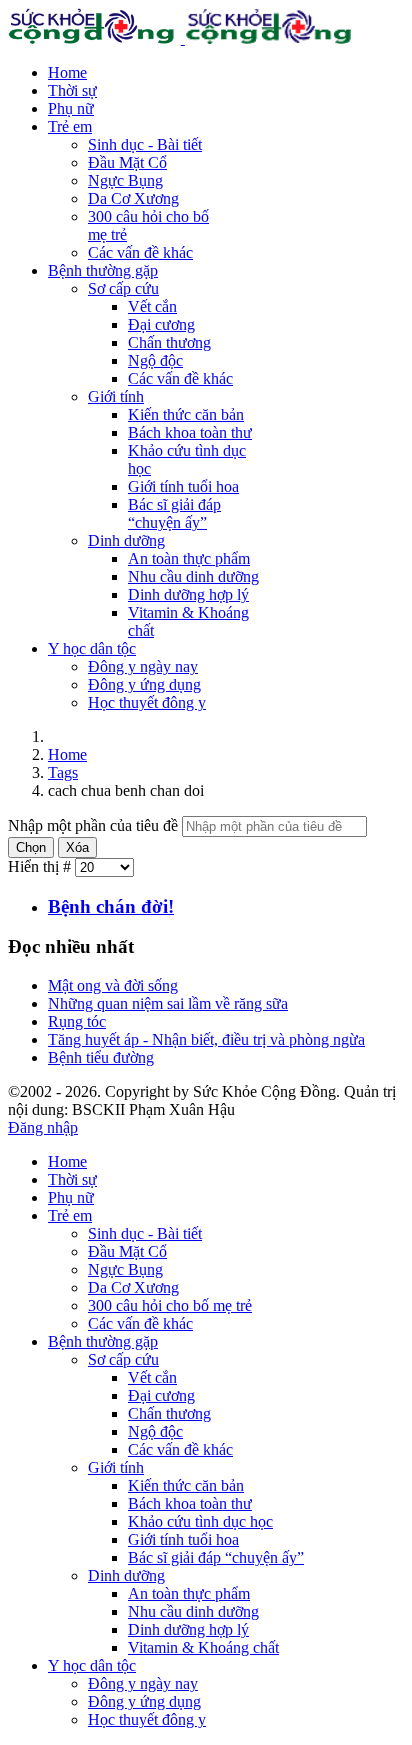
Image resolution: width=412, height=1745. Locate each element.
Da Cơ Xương (133, 198)
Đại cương (161, 324)
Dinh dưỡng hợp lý (188, 594)
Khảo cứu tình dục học (200, 1521)
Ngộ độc (155, 360)
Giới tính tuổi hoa (183, 486)
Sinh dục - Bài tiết (145, 144)
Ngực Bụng (125, 180)
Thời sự (72, 90)
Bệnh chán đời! (111, 906)
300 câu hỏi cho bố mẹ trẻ (170, 1305)
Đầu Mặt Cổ (127, 162)
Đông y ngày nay (143, 666)
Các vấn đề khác (140, 252)
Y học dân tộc (92, 648)
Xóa (77, 847)
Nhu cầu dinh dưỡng (193, 576)
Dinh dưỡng (126, 540)
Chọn (31, 847)
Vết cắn (152, 306)
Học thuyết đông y (147, 702)
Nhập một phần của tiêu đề (95, 825)
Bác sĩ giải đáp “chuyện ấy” (174, 513)
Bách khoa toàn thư (190, 432)
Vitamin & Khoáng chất (203, 1647)
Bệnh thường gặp (103, 270)
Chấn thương (169, 342)
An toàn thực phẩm (189, 558)
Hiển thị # (41, 866)
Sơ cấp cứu (123, 288)
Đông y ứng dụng (144, 684)
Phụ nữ (71, 108)
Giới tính (116, 396)
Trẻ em (70, 126)
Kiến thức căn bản (186, 414)
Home (67, 72)
